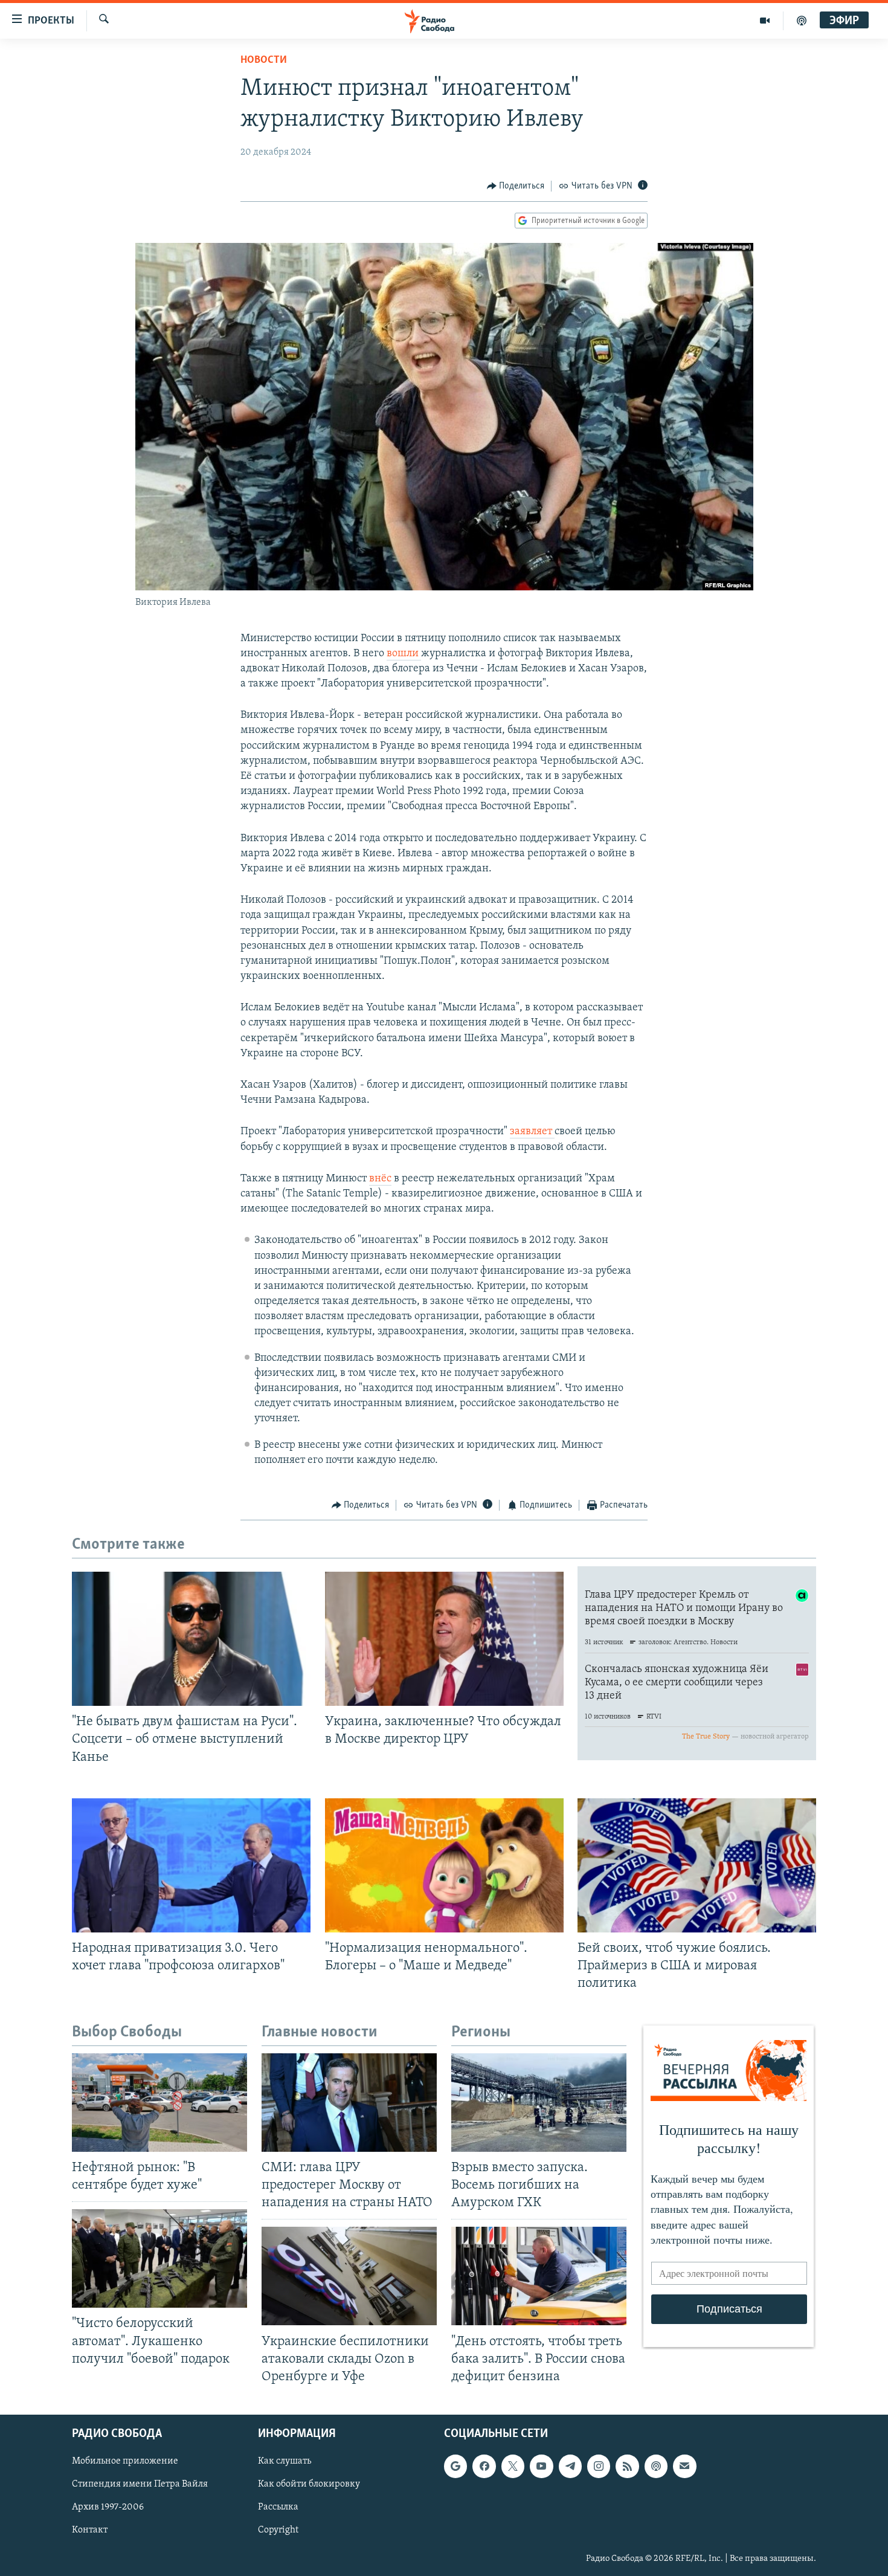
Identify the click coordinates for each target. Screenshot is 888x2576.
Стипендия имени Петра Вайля (140, 2484)
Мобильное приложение (125, 2461)
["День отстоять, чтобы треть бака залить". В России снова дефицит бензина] (539, 2276)
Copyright (278, 2530)
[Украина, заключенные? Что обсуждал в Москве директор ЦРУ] (444, 1639)
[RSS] (627, 2466)
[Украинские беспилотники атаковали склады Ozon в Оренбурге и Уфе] (349, 2276)
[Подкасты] (656, 2466)
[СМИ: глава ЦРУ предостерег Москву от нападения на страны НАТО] (349, 2103)
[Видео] (765, 21)
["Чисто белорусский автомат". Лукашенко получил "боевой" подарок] (159, 2258)
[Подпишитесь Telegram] (570, 2466)
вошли (404, 654)
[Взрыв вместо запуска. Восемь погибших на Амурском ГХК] (539, 2103)
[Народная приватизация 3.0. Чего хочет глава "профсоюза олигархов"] (191, 1865)
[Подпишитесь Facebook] (484, 2466)
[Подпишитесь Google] (455, 2466)
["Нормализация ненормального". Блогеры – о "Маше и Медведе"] (444, 1865)
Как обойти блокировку (309, 2484)
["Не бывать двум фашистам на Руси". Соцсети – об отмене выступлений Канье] (191, 1639)
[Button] (516, 186)
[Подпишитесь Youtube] (541, 2466)
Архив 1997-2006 (108, 2507)
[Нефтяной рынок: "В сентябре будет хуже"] (159, 2103)
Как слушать (285, 2461)
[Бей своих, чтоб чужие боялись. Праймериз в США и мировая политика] (697, 1865)
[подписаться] (684, 2466)
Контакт (90, 2530)
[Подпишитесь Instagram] (599, 2466)
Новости (264, 60)
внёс (380, 1179)
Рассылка (278, 2507)
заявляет (532, 1132)
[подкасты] (802, 21)
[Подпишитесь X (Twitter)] (513, 2466)
